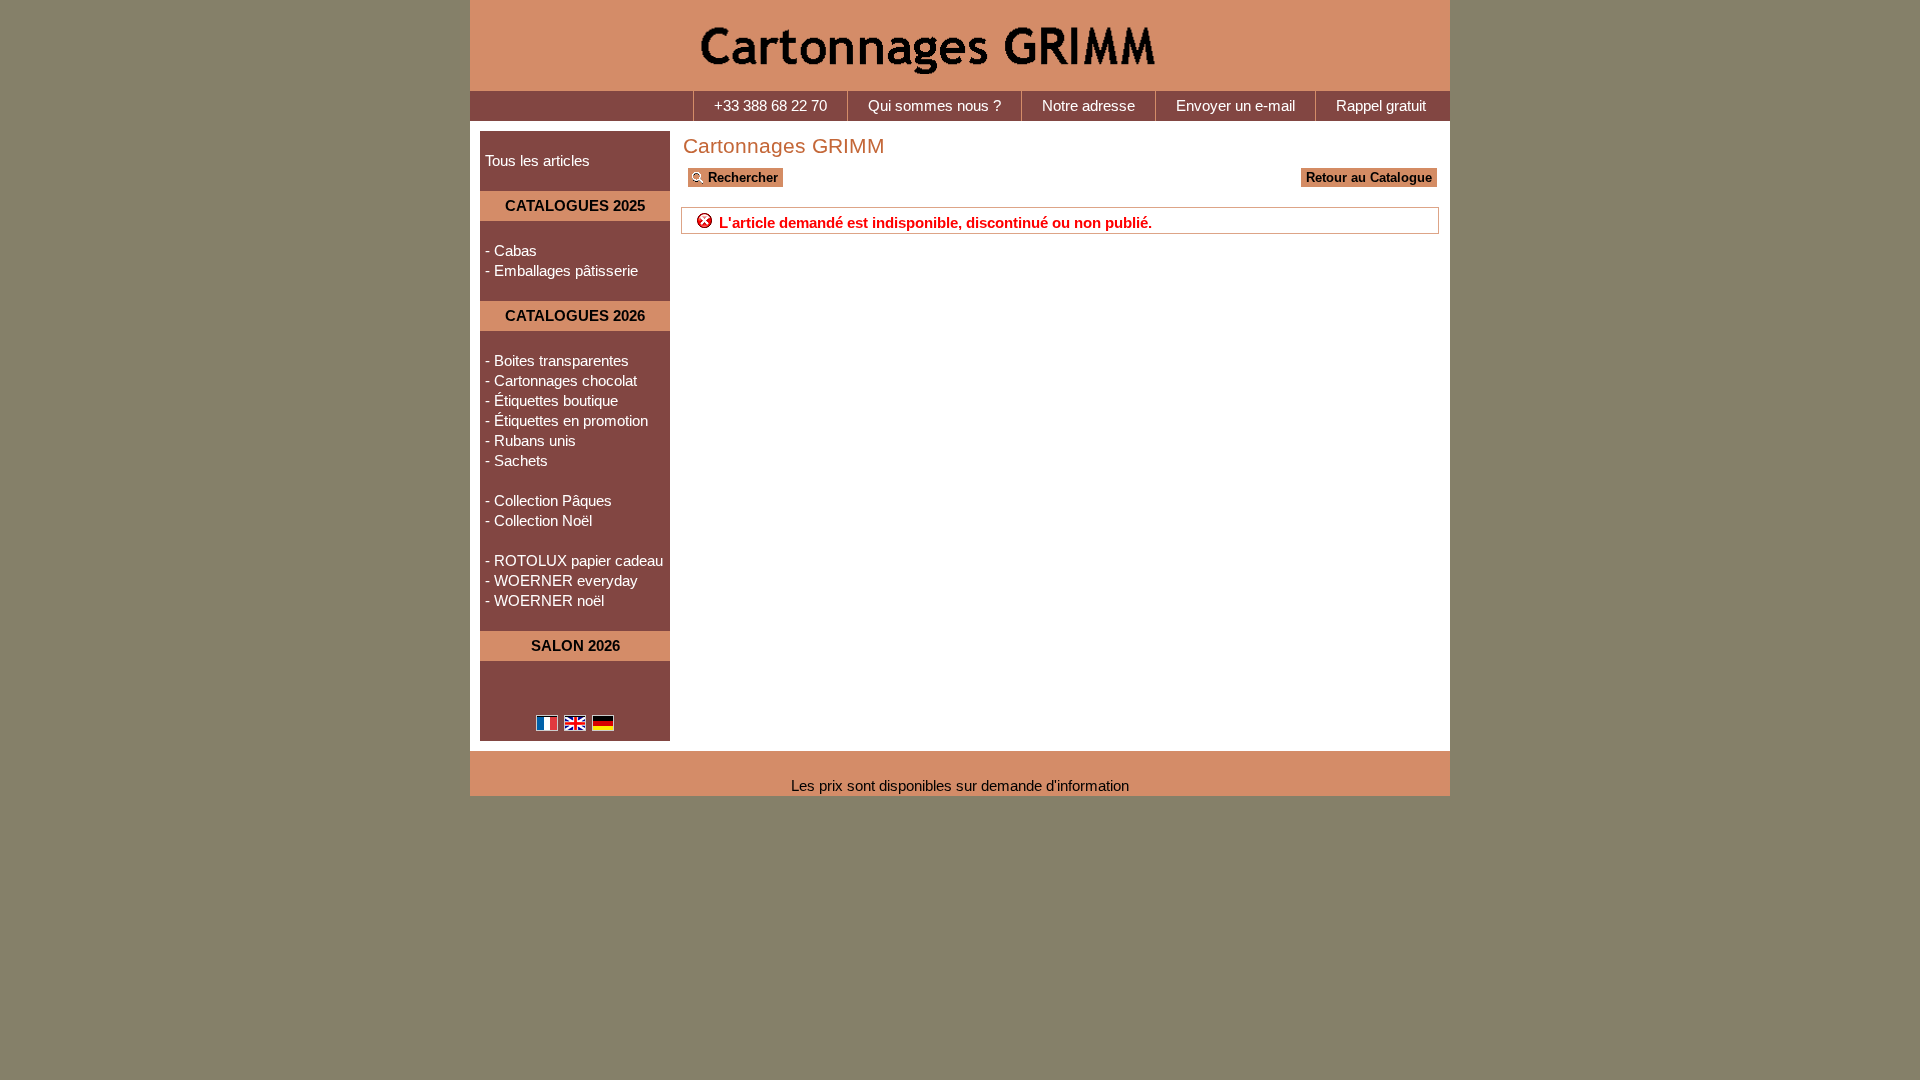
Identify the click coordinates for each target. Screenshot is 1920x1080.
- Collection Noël (538, 521)
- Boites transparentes (557, 361)
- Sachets (516, 461)
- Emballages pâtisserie (561, 271)
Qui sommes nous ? (934, 106)
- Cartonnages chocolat (561, 381)
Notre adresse (1088, 106)
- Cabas (511, 251)
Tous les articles (537, 161)
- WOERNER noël (544, 601)
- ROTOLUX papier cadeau (574, 561)
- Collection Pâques (548, 501)
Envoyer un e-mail (1235, 106)
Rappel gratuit (1381, 106)
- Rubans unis (530, 441)
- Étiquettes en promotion (566, 421)
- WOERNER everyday (561, 581)
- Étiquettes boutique (551, 401)
